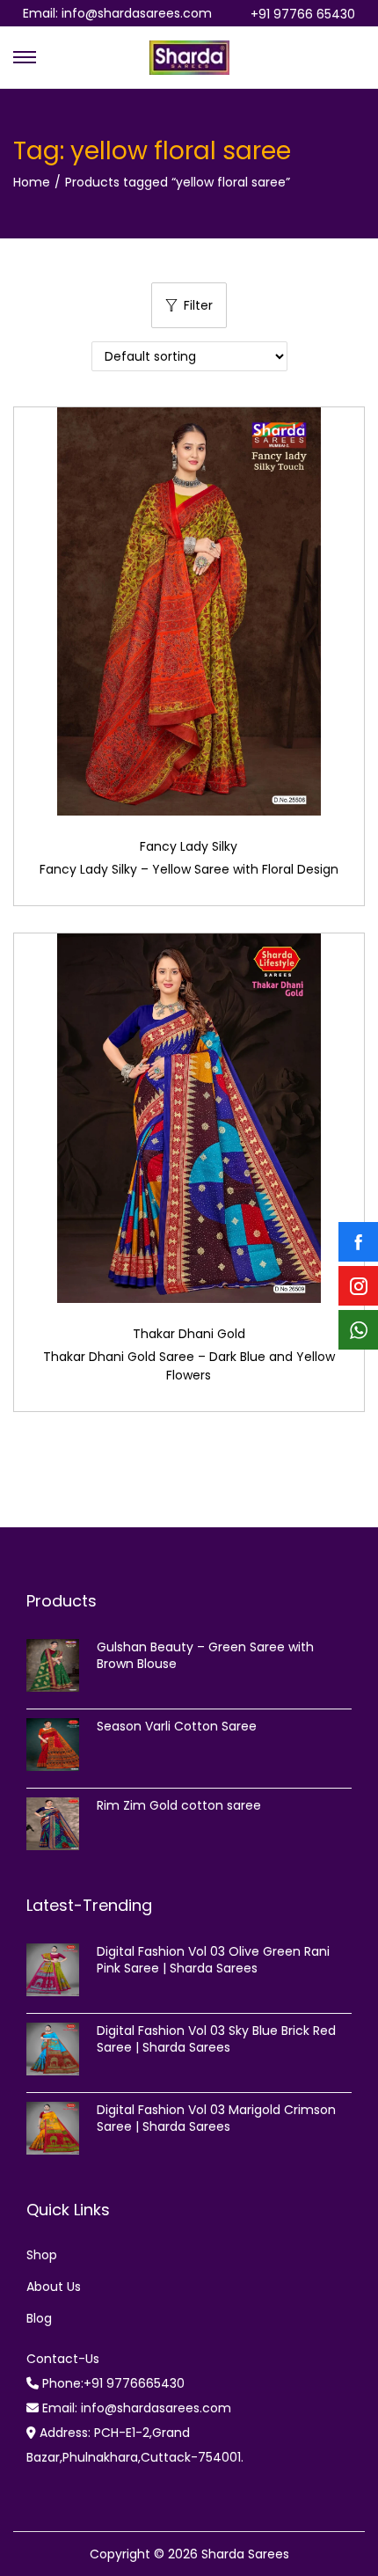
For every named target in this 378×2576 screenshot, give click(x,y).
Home (32, 182)
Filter (198, 305)
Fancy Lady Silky (189, 846)
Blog (39, 2318)
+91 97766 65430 (303, 14)
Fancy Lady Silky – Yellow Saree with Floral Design (189, 869)
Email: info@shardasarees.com (117, 13)
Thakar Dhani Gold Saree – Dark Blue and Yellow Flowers (189, 1366)
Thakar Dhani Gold (189, 1334)
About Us (54, 2287)
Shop (42, 2255)
